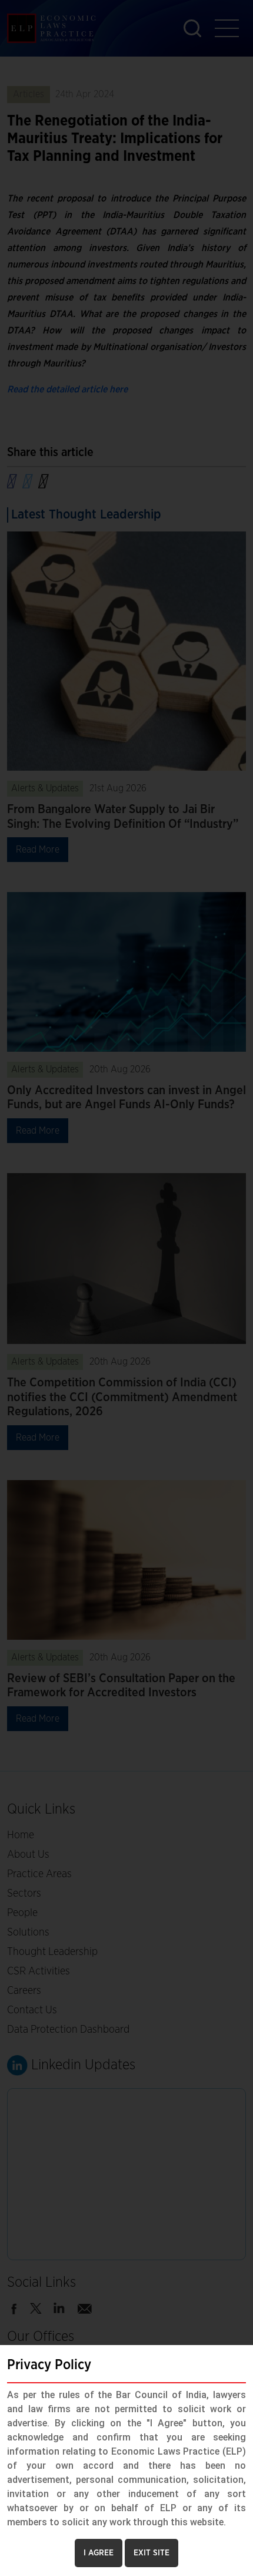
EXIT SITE (152, 2553)
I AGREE (99, 2553)
